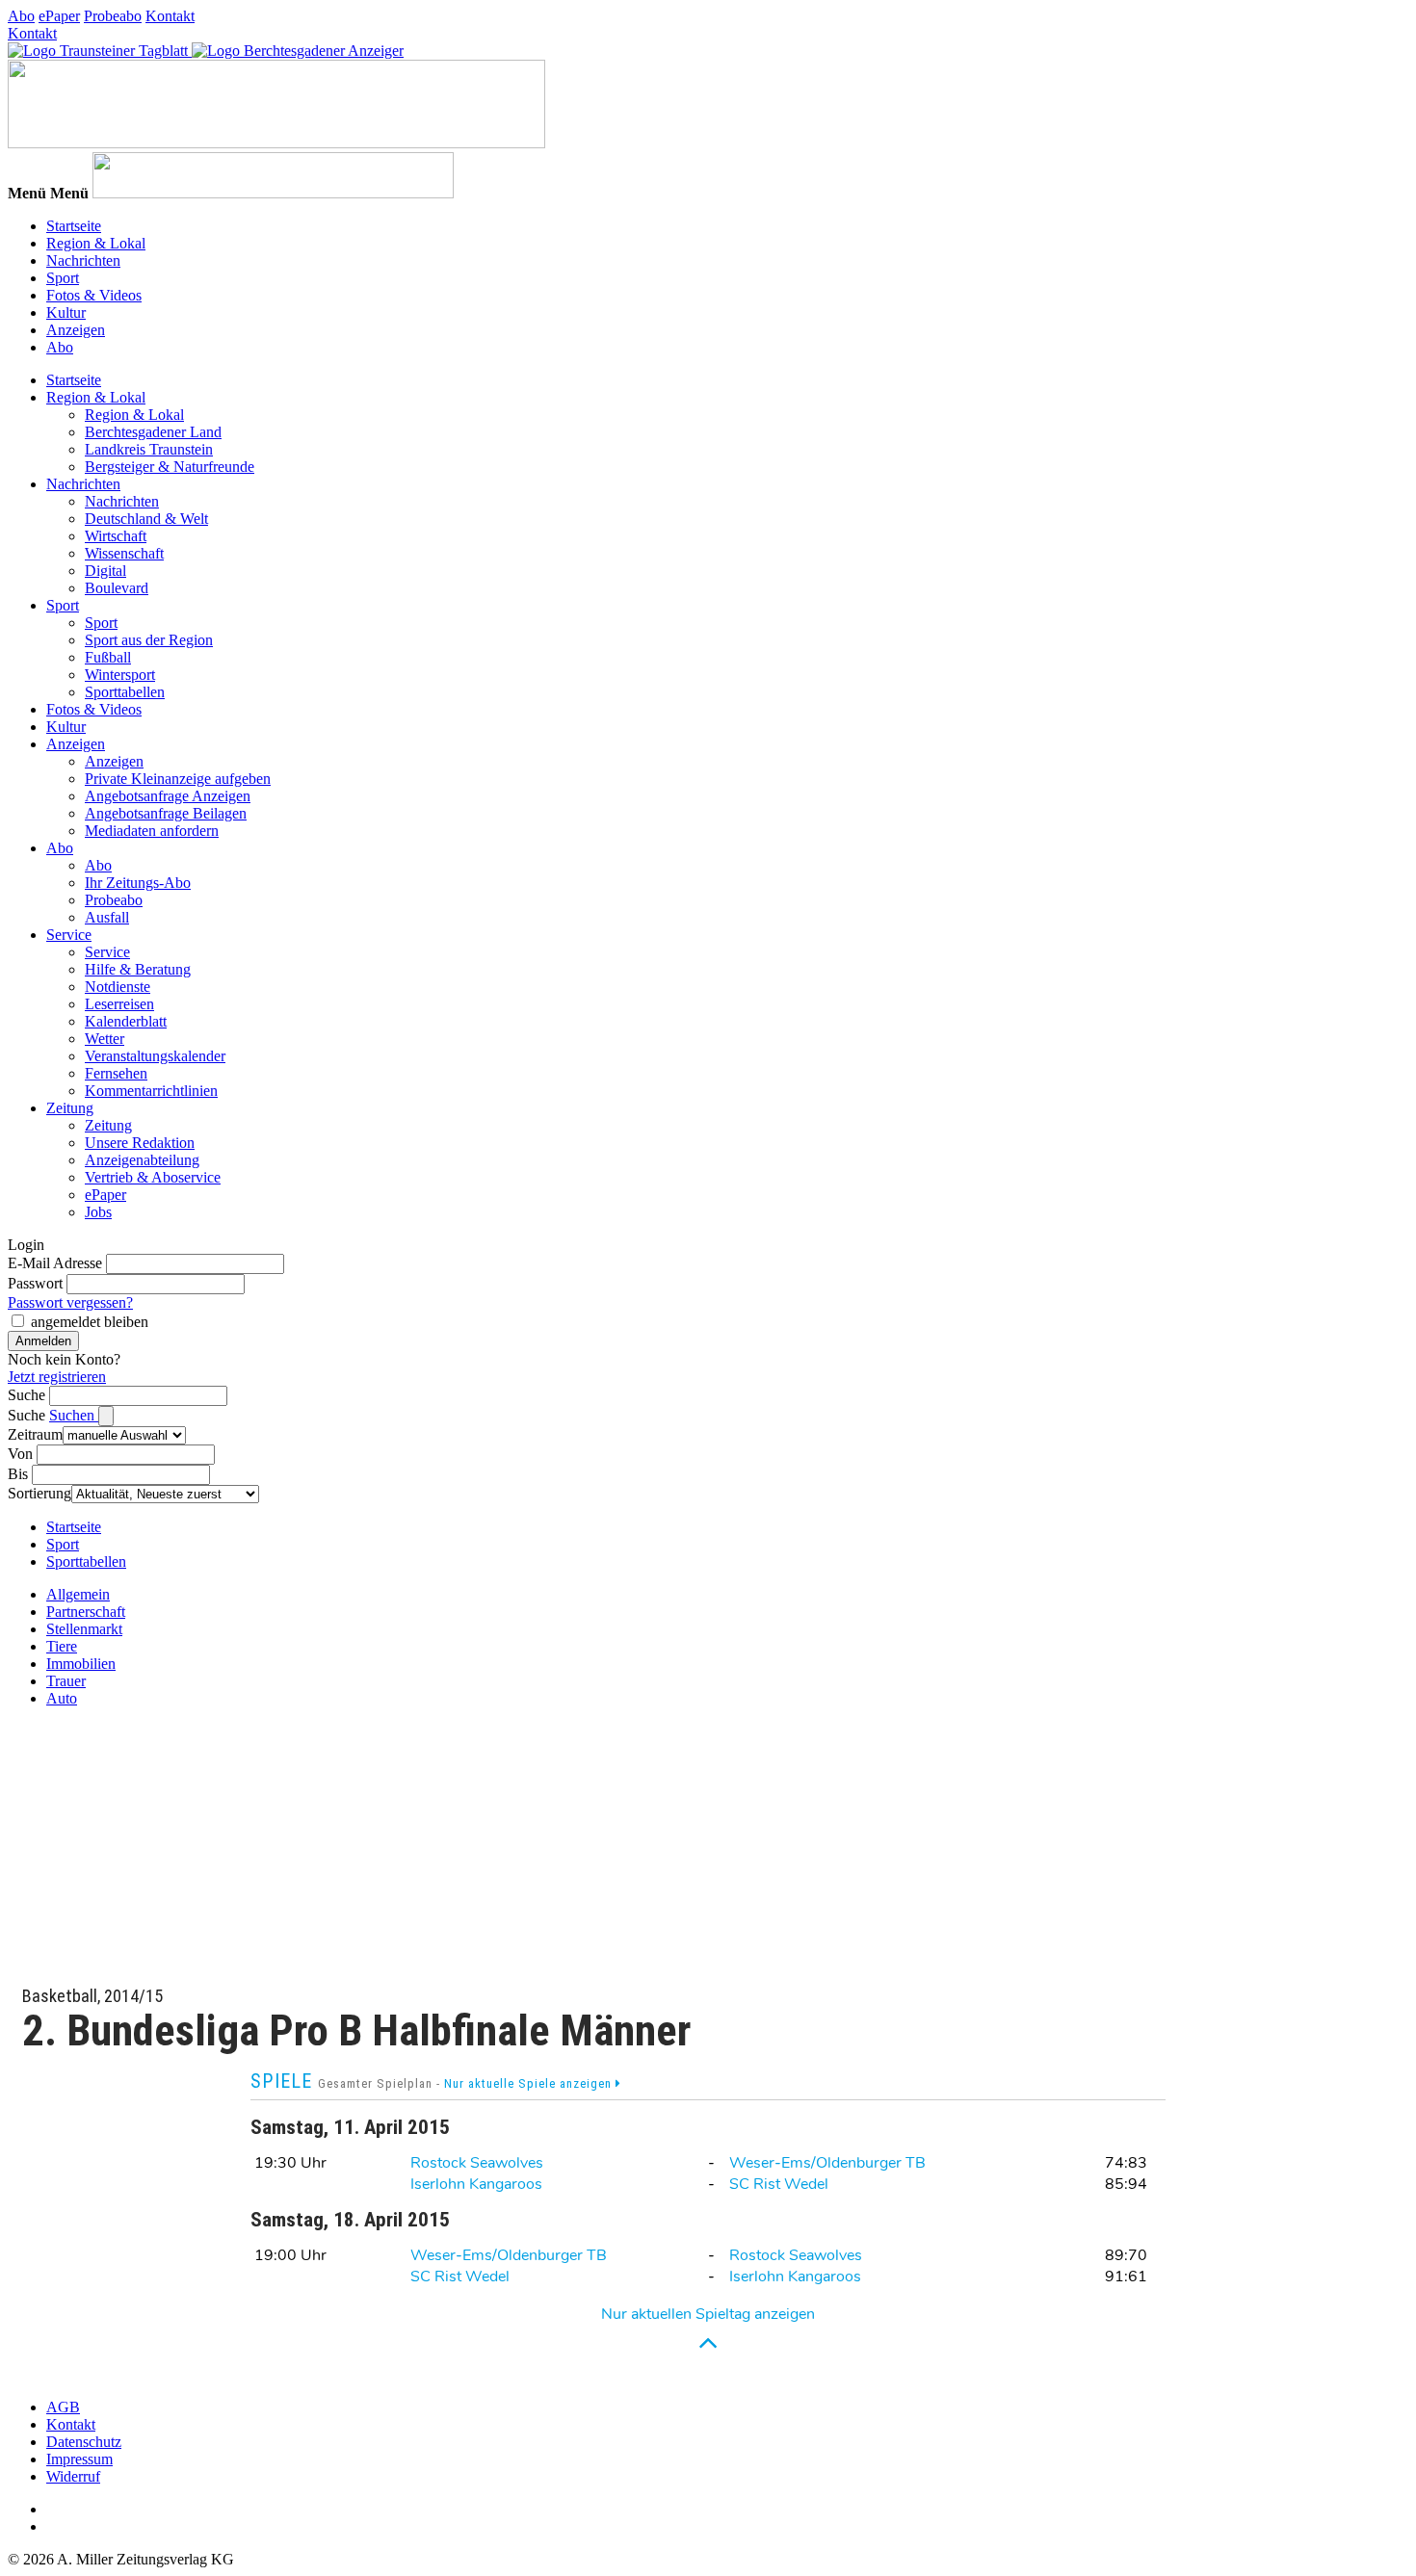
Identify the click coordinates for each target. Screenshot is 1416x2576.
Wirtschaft (116, 536)
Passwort (35, 1283)
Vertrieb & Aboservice (153, 1177)
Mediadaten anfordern (152, 831)
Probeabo (113, 16)
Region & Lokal (96, 243)
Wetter (105, 1039)
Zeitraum (35, 1434)
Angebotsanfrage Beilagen (166, 813)
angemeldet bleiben (90, 1322)
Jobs (98, 1212)
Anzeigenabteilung (142, 1160)
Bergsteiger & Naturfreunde (170, 467)
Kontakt (170, 16)
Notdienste (118, 987)
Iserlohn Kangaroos (476, 2184)
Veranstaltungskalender (155, 1056)
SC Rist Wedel (779, 2184)
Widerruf (73, 2476)
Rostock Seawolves (477, 2163)
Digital (105, 571)
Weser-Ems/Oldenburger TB (827, 2163)
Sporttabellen (125, 692)
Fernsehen (116, 1073)
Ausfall (107, 917)
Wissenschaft (124, 553)
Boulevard (117, 588)
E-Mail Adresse (55, 1263)
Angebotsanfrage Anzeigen (168, 796)
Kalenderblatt (126, 1021)
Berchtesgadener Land (153, 432)
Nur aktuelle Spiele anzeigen (530, 2083)
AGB (63, 2407)
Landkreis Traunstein (149, 449)
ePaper (59, 16)
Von (20, 1454)
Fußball (108, 657)
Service (69, 935)
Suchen (74, 1415)
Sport (63, 278)
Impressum (79, 2459)
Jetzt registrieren (57, 1377)
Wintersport (120, 675)
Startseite (74, 226)
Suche (26, 1395)
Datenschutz (84, 2442)
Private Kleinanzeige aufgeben (178, 779)
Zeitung (70, 1108)
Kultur (66, 312)
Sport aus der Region (149, 640)
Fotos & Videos (94, 295)
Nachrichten (83, 260)
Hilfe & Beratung (138, 969)
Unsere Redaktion (140, 1143)
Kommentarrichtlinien (151, 1091)
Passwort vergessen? (70, 1302)
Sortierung (39, 1493)
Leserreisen (119, 1004)
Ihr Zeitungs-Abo (138, 883)
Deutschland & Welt (146, 519)
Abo (21, 16)
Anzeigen (76, 330)
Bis (18, 1474)
